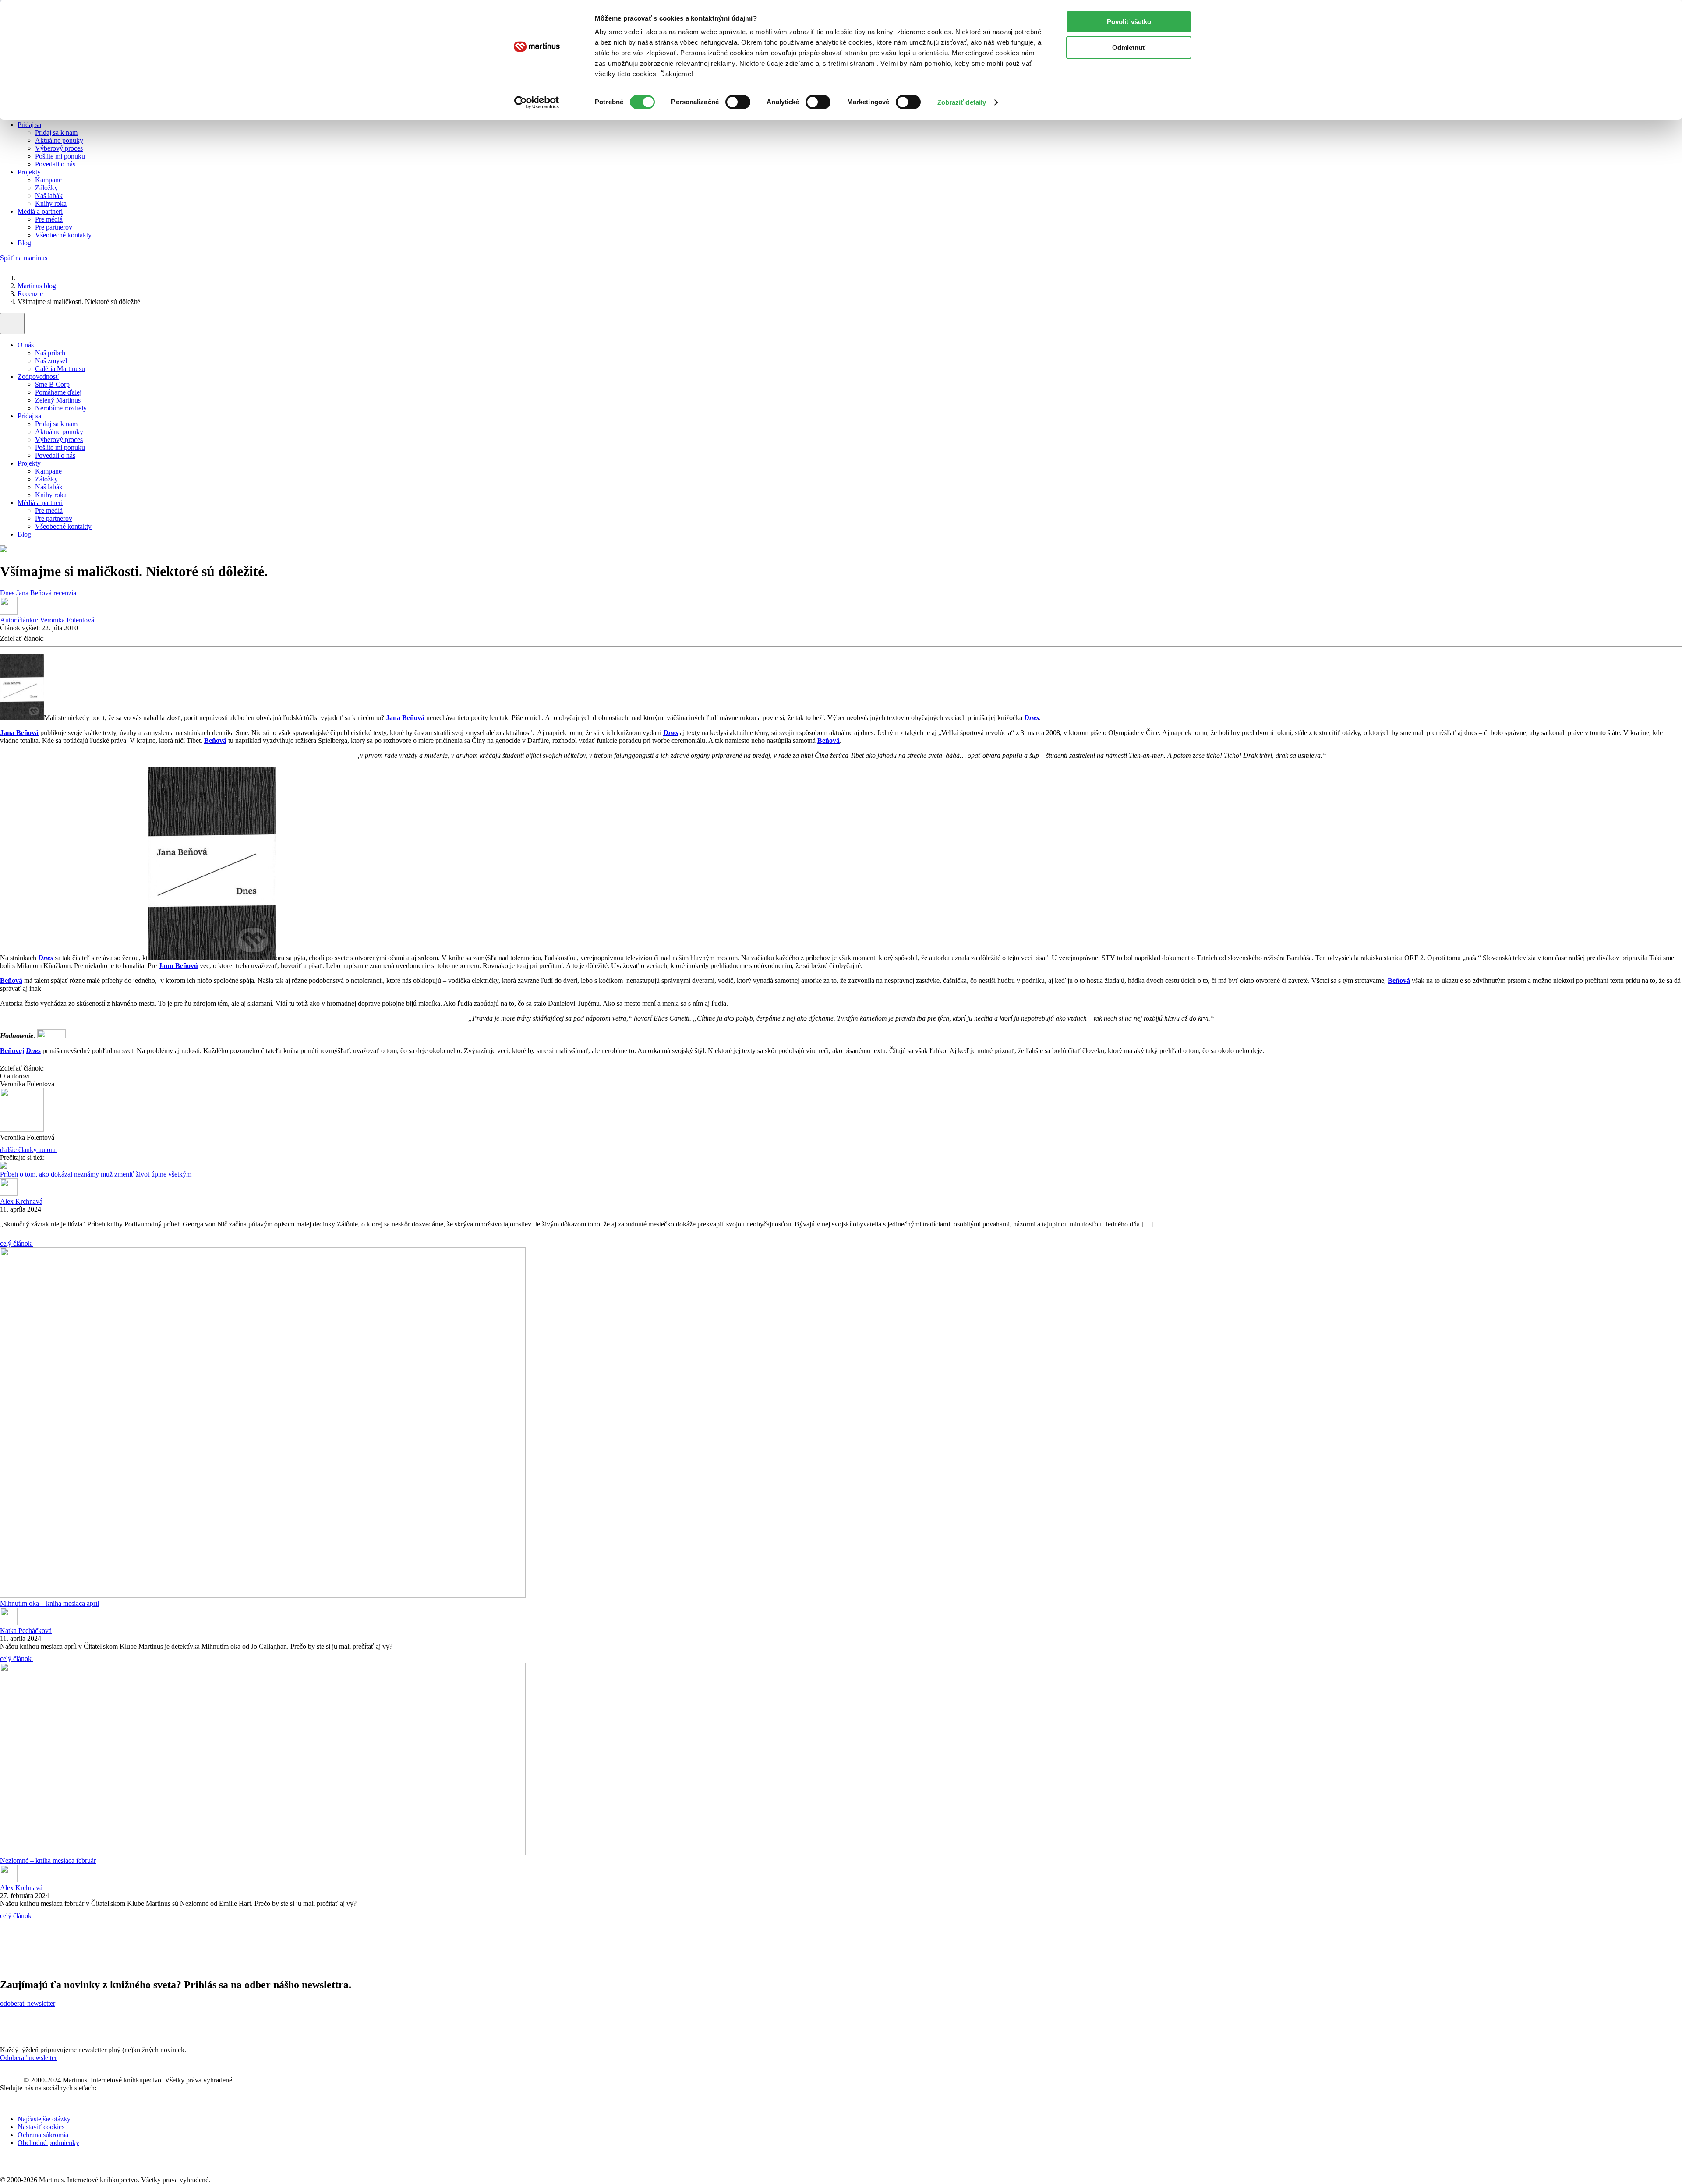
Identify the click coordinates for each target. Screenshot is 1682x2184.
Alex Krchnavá (21, 1201)
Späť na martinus (24, 258)
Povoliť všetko (1129, 22)
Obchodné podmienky (48, 2143)
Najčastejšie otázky (44, 2119)
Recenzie (30, 294)
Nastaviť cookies (41, 2127)
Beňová (215, 740)
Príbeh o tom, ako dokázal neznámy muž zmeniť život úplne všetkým (96, 1174)
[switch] (738, 102)
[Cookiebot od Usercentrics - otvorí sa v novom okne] (537, 102)
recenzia (65, 593)
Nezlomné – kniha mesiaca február (48, 1861)
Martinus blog (37, 286)
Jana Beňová (35, 593)
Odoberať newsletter (28, 2058)
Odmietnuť (1129, 48)
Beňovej (12, 1051)
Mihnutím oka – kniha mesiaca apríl (49, 1603)
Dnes (8, 593)
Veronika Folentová (47, 620)
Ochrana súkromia (43, 2135)
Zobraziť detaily (962, 102)
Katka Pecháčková (26, 1631)
